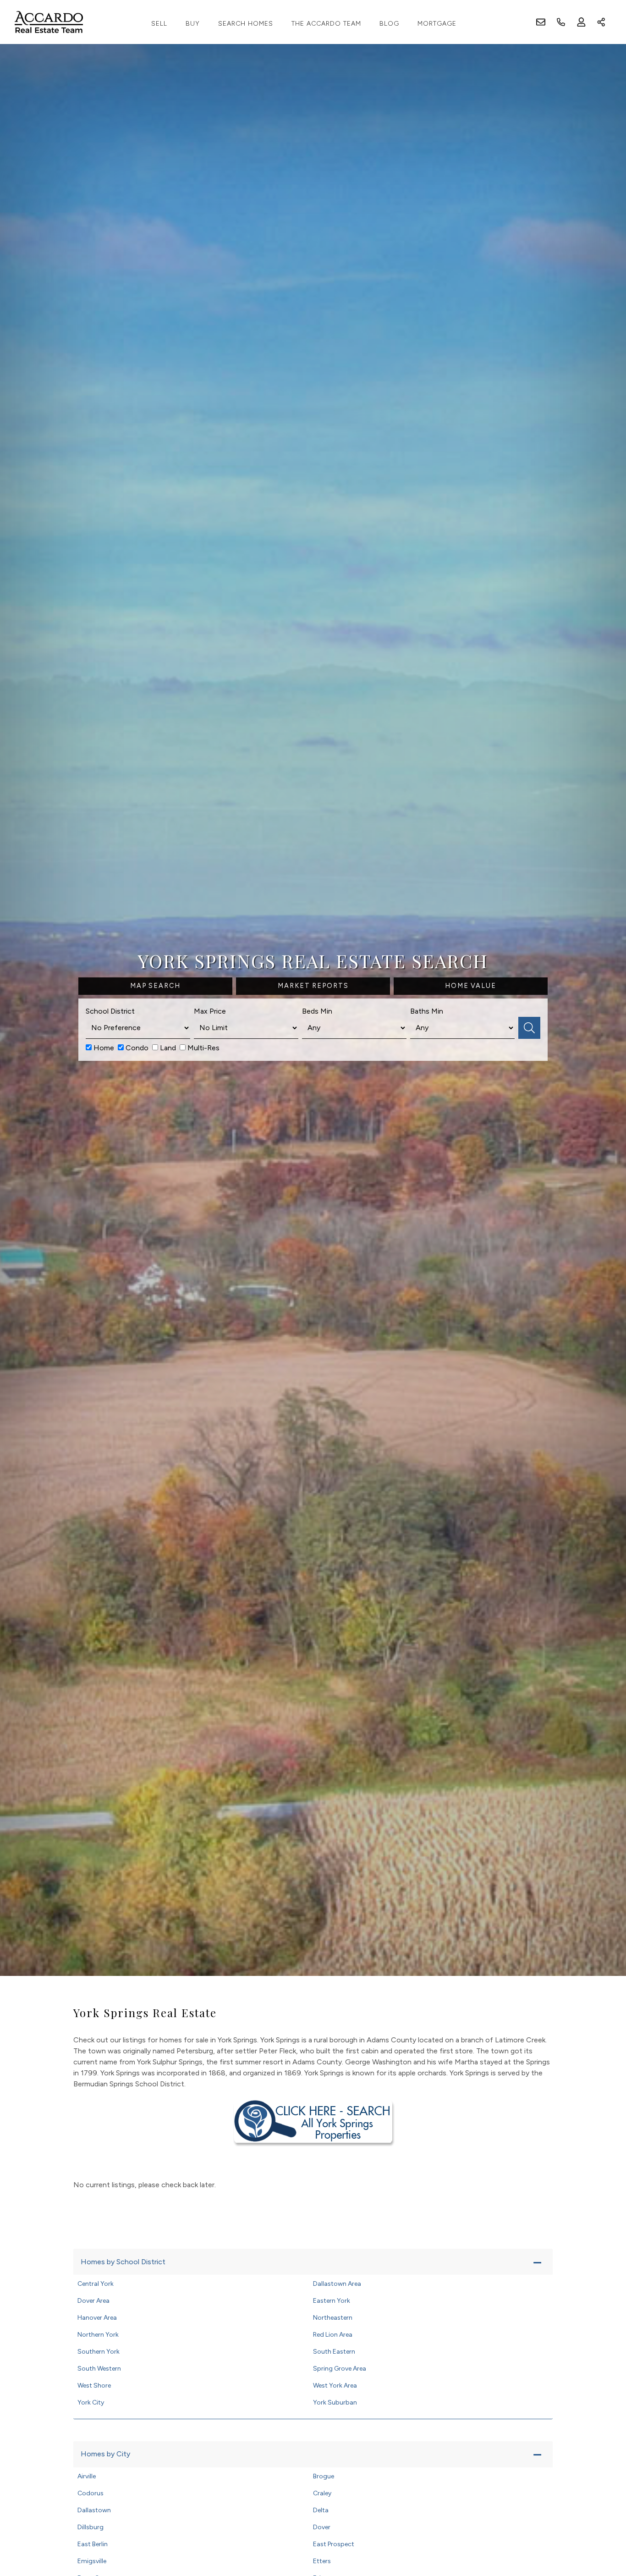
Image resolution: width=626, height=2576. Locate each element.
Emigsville (92, 2561)
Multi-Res (203, 1048)
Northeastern (333, 2318)
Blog (389, 24)
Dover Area (93, 2301)
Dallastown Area (337, 2284)
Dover (322, 2527)
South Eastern (334, 2352)
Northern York (98, 2335)
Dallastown (94, 2510)
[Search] (529, 1028)
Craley (322, 2493)
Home (103, 1048)
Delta (321, 2510)
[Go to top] (602, 2526)
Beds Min (317, 1011)
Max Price (210, 1011)
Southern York (99, 2352)
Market (313, 986)
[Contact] (601, 2505)
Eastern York (332, 2301)
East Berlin (93, 2544)
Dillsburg (91, 2527)
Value (471, 986)
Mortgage (437, 24)
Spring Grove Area (340, 2369)
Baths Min (427, 1011)
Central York (96, 2284)
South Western (99, 2369)
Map (155, 986)
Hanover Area (97, 2318)
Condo (136, 1048)
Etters (322, 2561)
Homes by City (105, 2454)
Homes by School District (123, 2262)
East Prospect (334, 2544)
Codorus (91, 2493)
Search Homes (246, 24)
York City (91, 2402)
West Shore (94, 2386)
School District (110, 1011)
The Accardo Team (326, 24)
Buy (193, 24)
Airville (87, 2476)
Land (167, 1048)
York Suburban (335, 2402)
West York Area (335, 2386)
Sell (159, 24)
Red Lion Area (333, 2335)
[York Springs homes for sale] (313, 2121)
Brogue (324, 2476)
